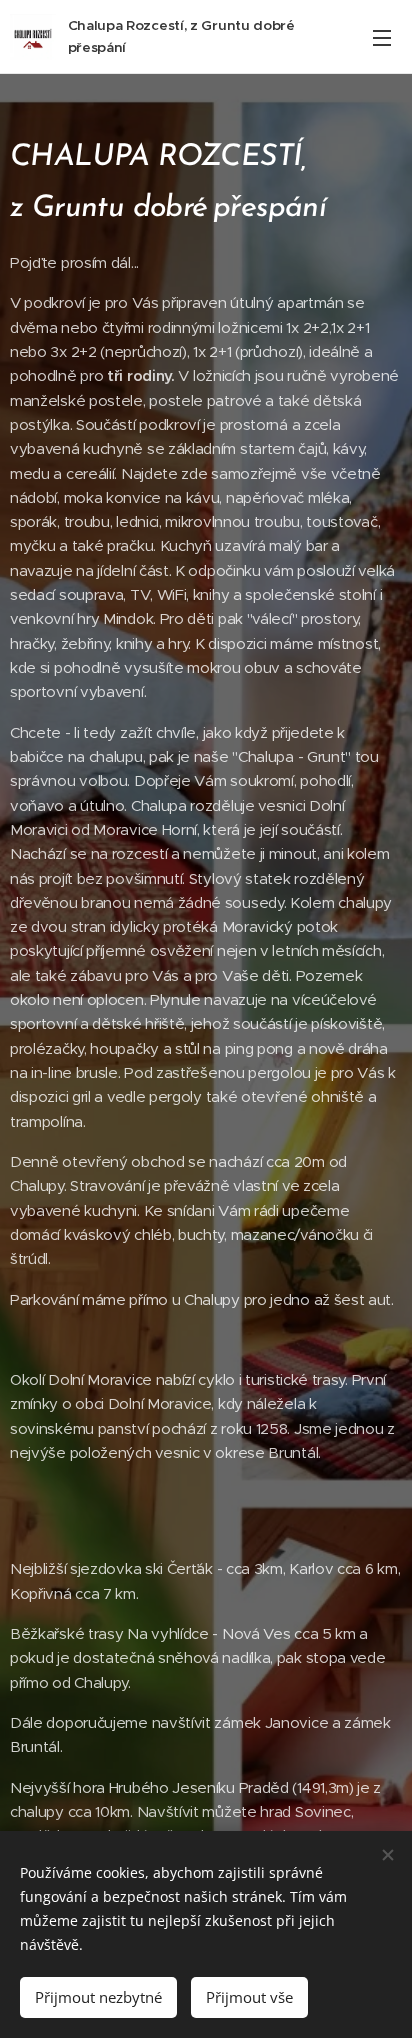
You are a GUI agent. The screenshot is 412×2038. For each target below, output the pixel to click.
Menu (382, 37)
